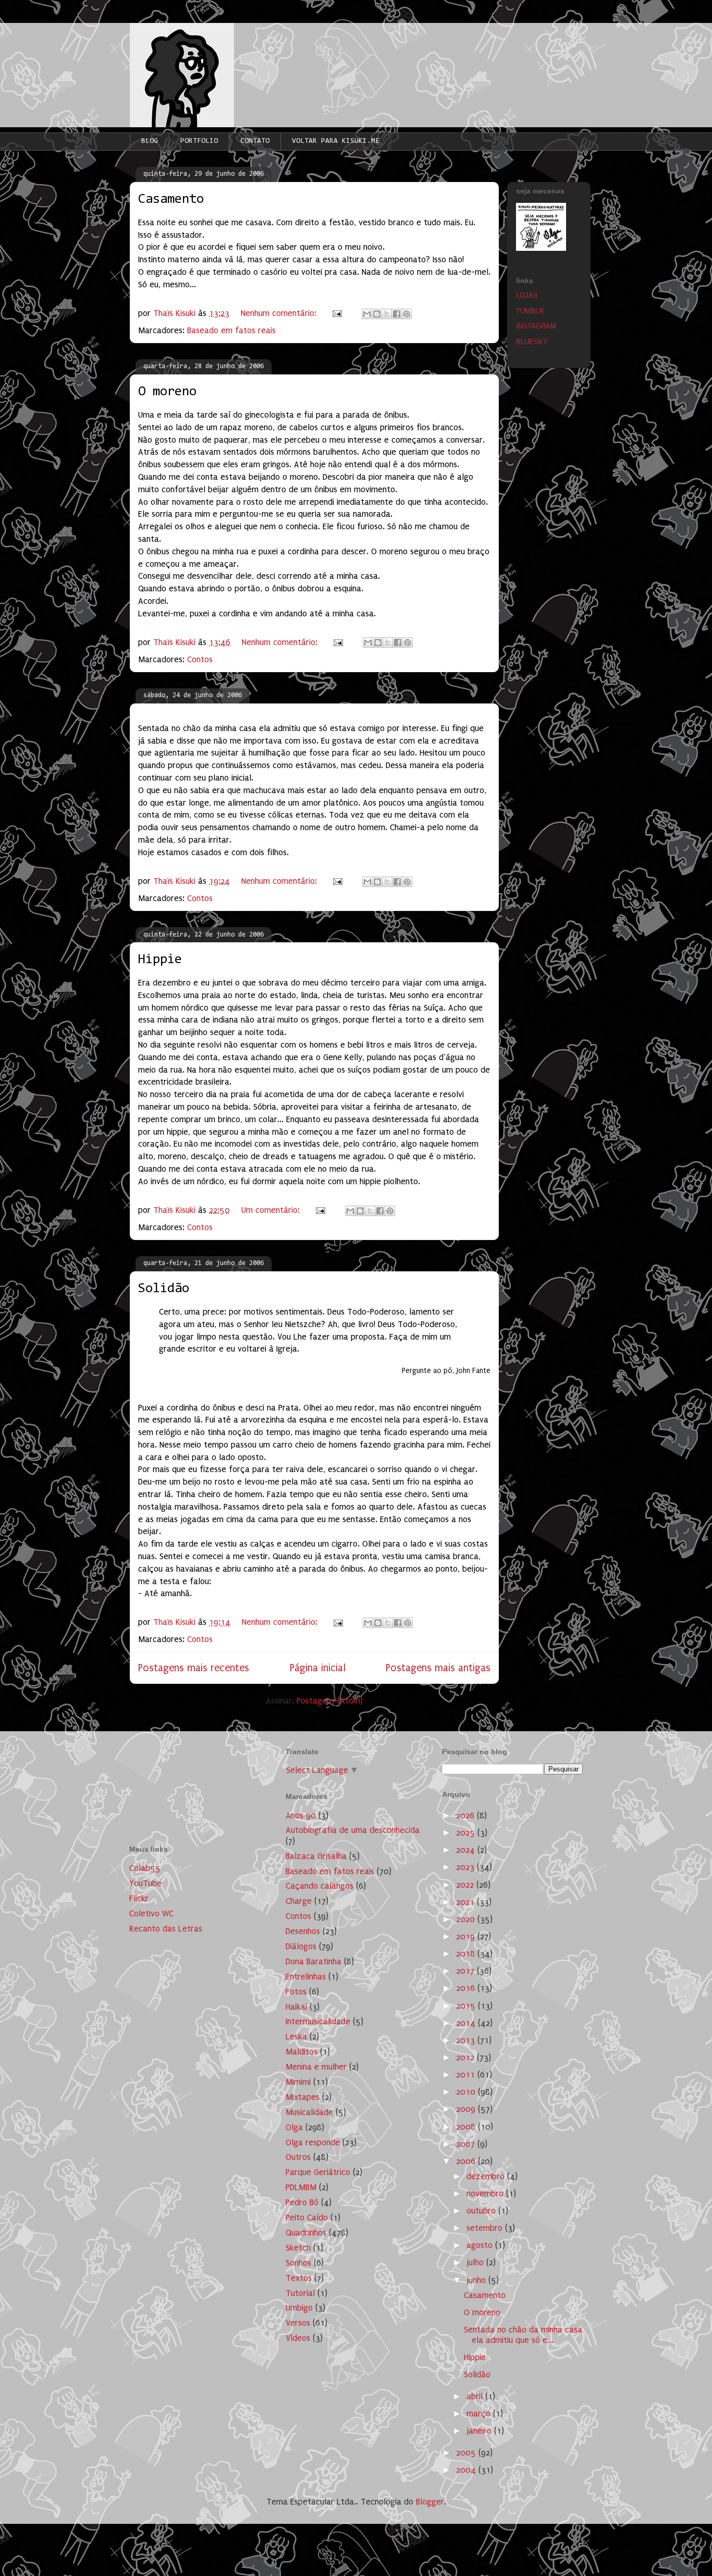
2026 (467, 1815)
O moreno (167, 392)
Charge (299, 1901)
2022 (466, 1885)
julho (476, 2262)
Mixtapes (303, 2097)
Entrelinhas (306, 1977)
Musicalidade (309, 2112)
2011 (467, 2075)
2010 (467, 2092)
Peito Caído (307, 2217)
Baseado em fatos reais (231, 330)
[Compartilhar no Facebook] (397, 314)
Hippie (160, 960)
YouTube (145, 1883)
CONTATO (255, 141)
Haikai (296, 2007)
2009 (467, 2109)
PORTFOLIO (199, 141)
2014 (467, 2023)
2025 (467, 1833)
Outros (298, 2157)
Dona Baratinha (314, 1961)
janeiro (480, 2431)
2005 (467, 2453)
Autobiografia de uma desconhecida (353, 1830)
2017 (467, 1971)
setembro (486, 2228)
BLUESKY (532, 342)
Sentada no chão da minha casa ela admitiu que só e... (523, 2335)
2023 (467, 1867)
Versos (298, 2323)
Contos (200, 659)
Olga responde (313, 2142)
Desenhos (303, 1931)
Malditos (302, 2052)
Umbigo (299, 2308)
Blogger (430, 2502)
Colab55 (145, 1868)
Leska (296, 2037)
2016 (467, 1988)
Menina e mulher (316, 2067)
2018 (467, 1954)
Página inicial (318, 1668)
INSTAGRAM (536, 326)
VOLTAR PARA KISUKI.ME (336, 141)
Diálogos (301, 1946)
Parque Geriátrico (318, 2172)
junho (477, 2280)
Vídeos (298, 2338)
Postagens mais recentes (194, 1668)
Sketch (298, 2248)
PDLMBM (301, 2187)
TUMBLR (530, 311)
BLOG (150, 141)
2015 (467, 2006)
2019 (467, 1936)
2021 (467, 1902)
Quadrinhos (306, 2233)
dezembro (487, 2176)
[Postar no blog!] (377, 314)
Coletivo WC (151, 1913)
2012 (467, 2057)
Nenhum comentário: (280, 313)
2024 (467, 1850)
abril (476, 2396)
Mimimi (298, 2082)
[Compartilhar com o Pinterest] (407, 314)
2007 (467, 2144)
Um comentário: (272, 1210)
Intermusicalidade (318, 2021)
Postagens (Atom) (330, 1701)
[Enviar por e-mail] (367, 314)
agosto (481, 2245)
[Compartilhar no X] (387, 314)
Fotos (296, 1992)
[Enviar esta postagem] (336, 313)
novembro (486, 2194)
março (480, 2414)
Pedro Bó (302, 2202)
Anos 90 (301, 1815)
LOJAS (527, 295)
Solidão (164, 1289)
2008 (467, 2127)
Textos (299, 2278)
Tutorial (300, 2293)
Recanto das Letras (166, 1929)
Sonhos (298, 2263)
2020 (467, 1919)
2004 (467, 2470)
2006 (467, 2161)
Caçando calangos (320, 1886)
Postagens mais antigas (438, 1668)
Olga (294, 2127)
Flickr (139, 1898)
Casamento (171, 200)
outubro (482, 2211)
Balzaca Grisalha (316, 1856)
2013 (467, 2040)
